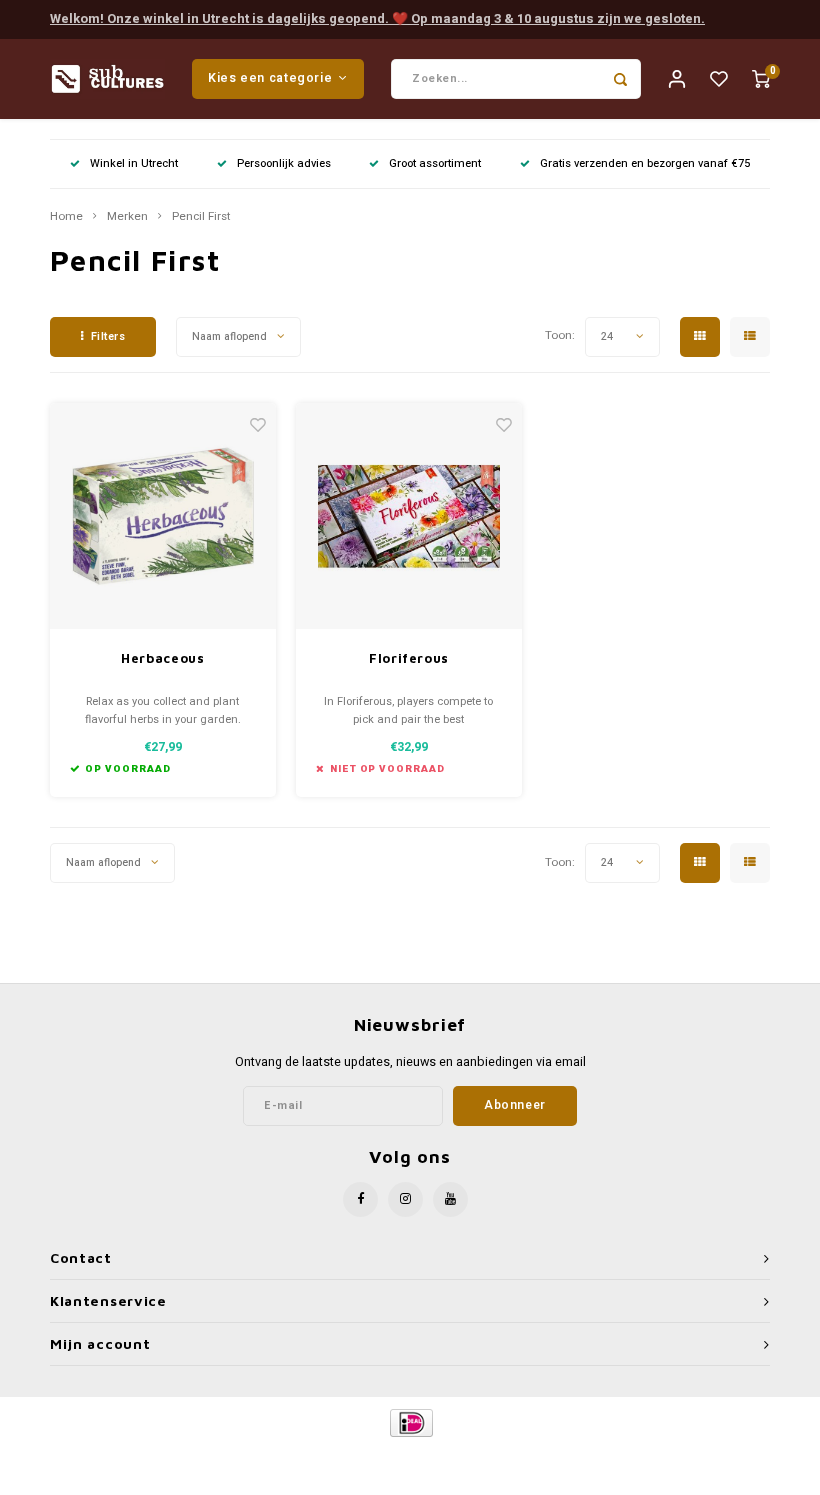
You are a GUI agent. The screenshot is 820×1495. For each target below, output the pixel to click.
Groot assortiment (435, 163)
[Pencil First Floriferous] (409, 516)
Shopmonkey (581, 1456)
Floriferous (409, 658)
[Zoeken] (621, 79)
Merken (127, 217)
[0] (761, 78)
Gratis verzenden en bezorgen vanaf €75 (645, 163)
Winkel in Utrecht (134, 163)
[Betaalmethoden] (410, 1421)
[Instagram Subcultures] (405, 1199)
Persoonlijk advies (284, 163)
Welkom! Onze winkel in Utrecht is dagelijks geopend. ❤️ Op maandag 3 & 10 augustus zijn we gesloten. (377, 18)
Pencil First (201, 217)
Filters (108, 336)
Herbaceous (163, 658)
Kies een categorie (270, 78)
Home (66, 217)
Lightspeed (456, 1456)
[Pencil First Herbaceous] (163, 516)
